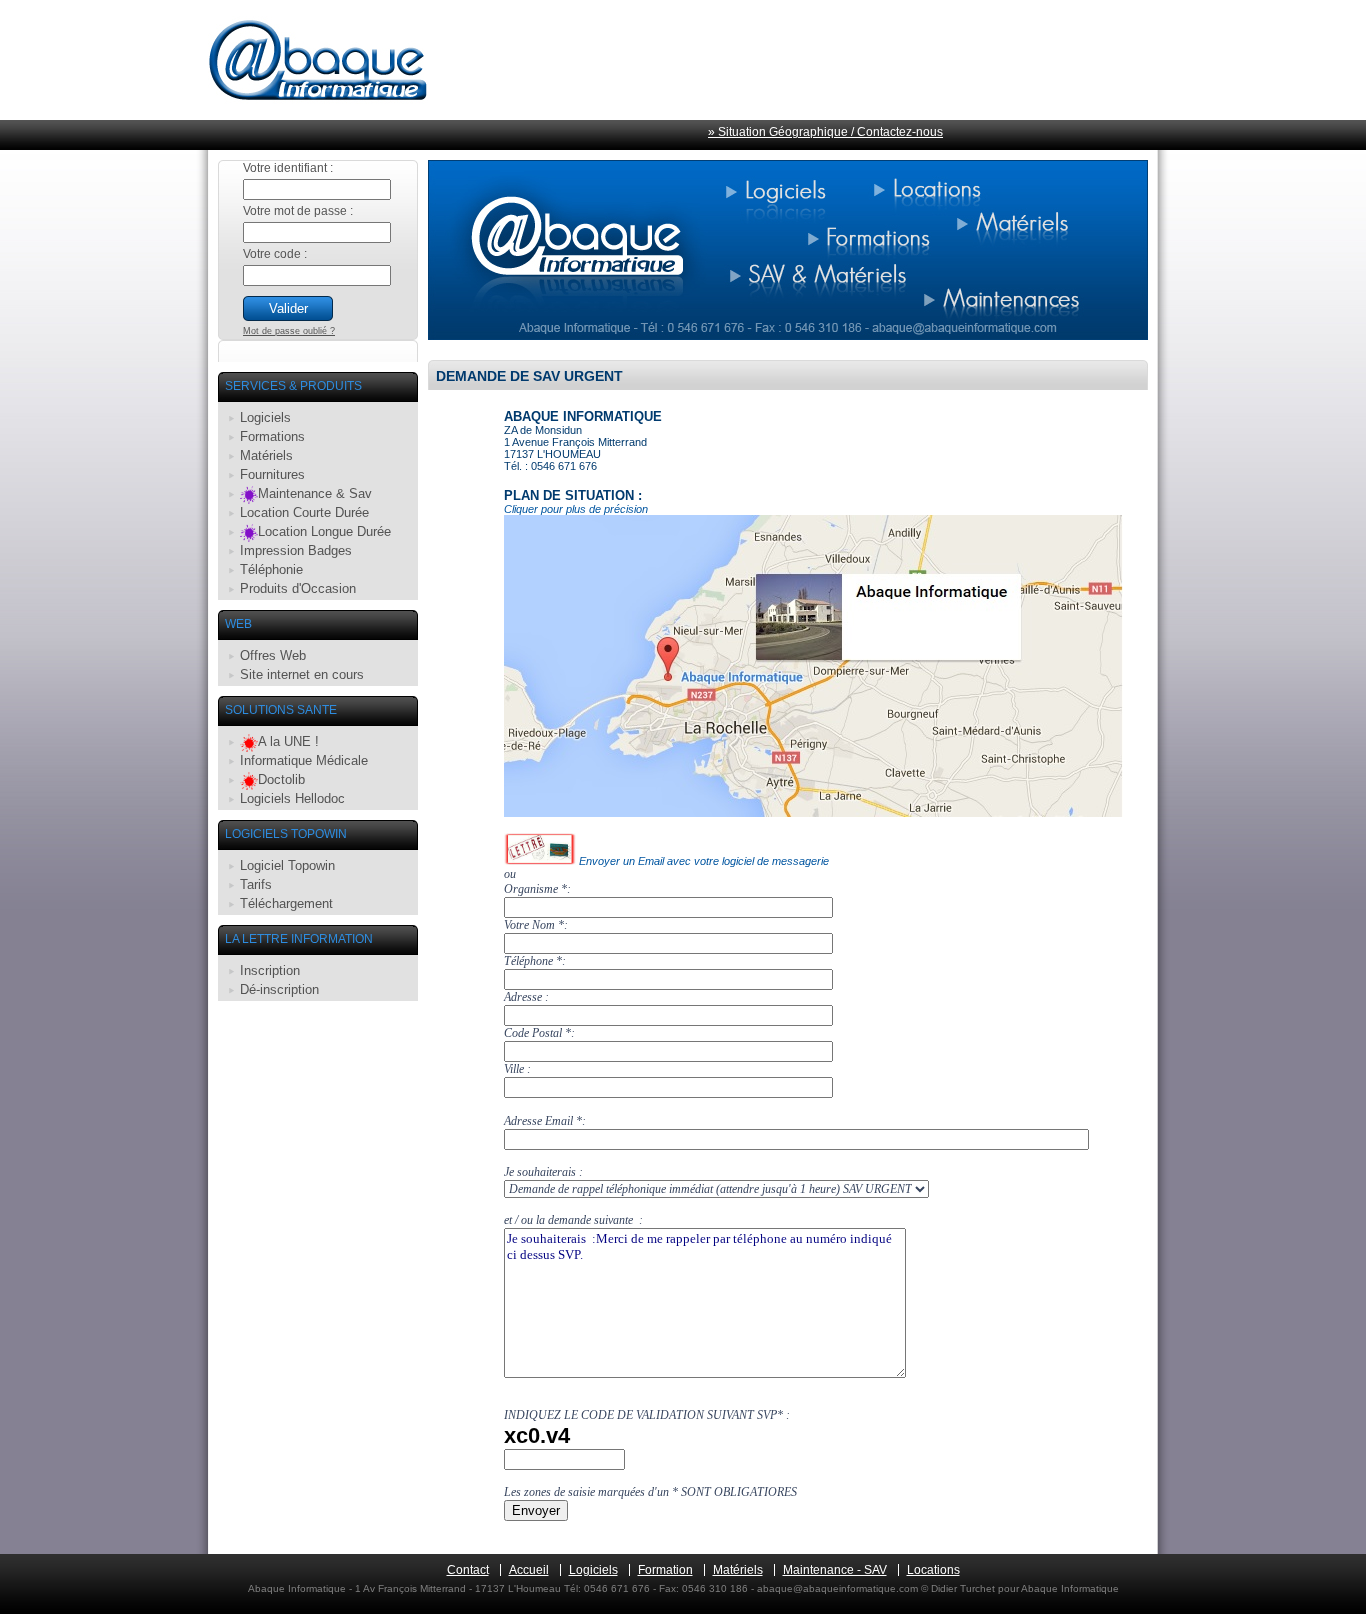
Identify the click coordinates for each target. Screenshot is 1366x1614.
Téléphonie (271, 569)
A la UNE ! (288, 741)
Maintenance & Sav (315, 493)
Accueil (529, 1570)
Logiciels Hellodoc (292, 798)
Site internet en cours (302, 674)
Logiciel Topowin (287, 865)
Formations (272, 436)
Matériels (266, 455)
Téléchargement (286, 903)
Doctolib (281, 779)
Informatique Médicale (304, 760)
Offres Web (273, 655)
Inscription (270, 970)
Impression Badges (296, 550)
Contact (468, 1570)
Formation (665, 1570)
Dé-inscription (279, 989)
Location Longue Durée (324, 531)
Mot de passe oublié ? (289, 331)
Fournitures (272, 474)
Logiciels (265, 417)
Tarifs (256, 884)
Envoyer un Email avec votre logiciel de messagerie (702, 861)
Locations (933, 1570)
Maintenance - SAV (835, 1570)
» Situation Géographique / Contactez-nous (825, 132)
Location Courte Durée (304, 512)
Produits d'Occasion (298, 588)
